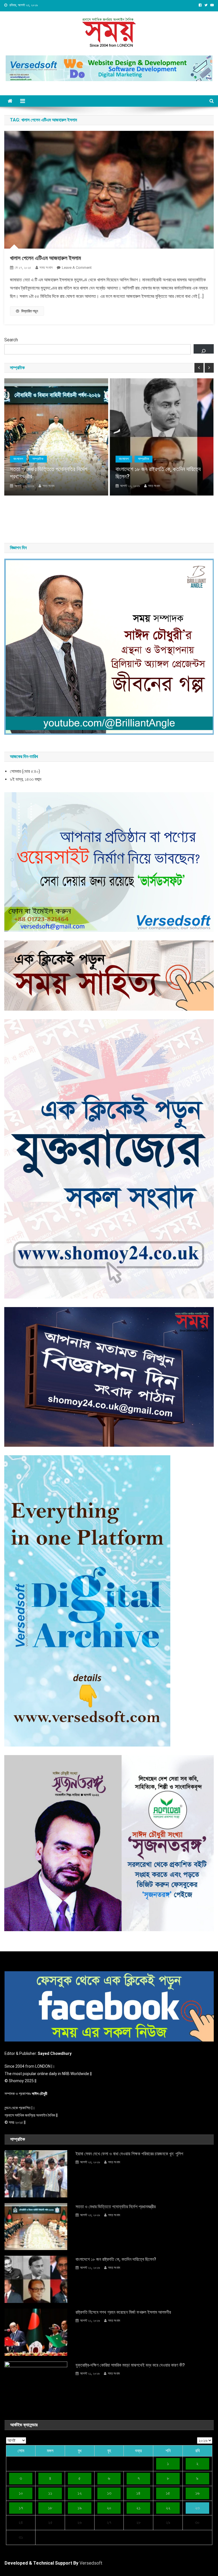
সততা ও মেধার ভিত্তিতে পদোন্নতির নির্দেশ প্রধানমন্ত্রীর (116, 2207)
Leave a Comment (77, 268)
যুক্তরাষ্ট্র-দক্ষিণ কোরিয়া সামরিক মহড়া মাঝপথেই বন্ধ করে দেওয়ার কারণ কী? (130, 2365)
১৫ (168, 2493)
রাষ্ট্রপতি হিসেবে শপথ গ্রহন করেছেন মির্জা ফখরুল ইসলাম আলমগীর (123, 2312)
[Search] (204, 349)
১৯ (80, 2508)
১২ (80, 2493)
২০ (109, 2508)
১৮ (50, 2508)
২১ (138, 2508)
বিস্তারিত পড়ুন (30, 311)
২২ (168, 2508)
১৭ (21, 2508)
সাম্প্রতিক (60, 459)
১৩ (109, 2493)
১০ (21, 2493)
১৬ (197, 2493)
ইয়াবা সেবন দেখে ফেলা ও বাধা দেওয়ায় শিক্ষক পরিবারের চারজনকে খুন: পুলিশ (129, 2154)
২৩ (197, 2508)
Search (11, 340)
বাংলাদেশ (40, 459)
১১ (50, 2493)
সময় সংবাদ (46, 268)
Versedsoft (91, 2563)
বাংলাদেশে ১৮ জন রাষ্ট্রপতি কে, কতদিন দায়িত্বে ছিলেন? (74, 473)
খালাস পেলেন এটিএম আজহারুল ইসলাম (45, 258)
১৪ (138, 2493)
